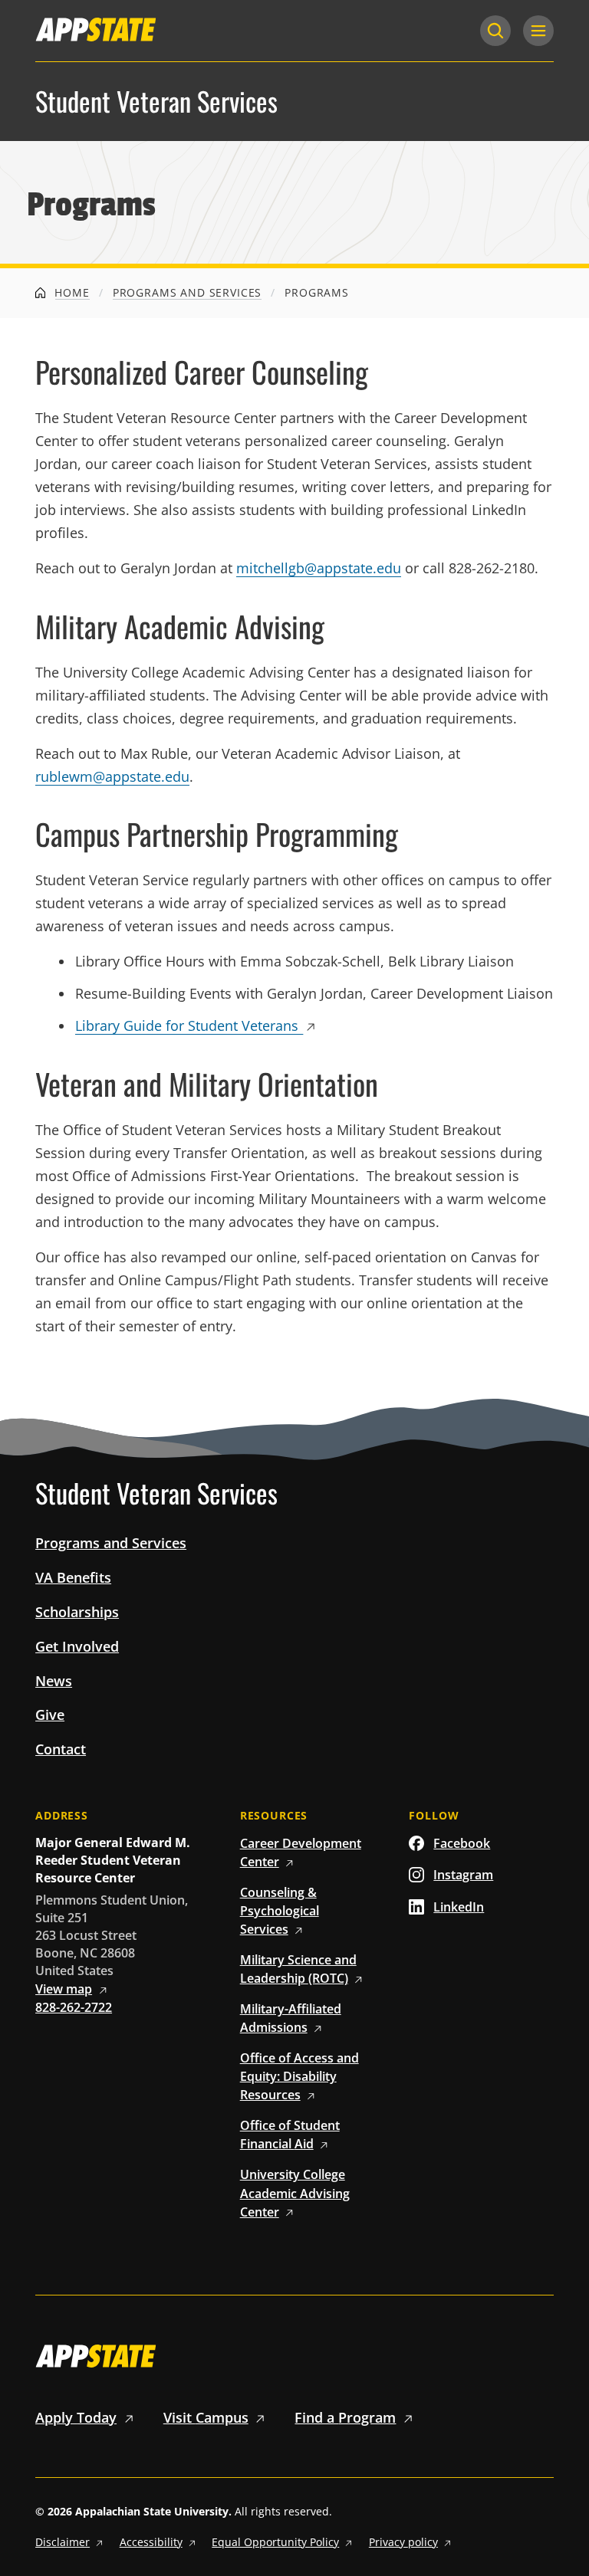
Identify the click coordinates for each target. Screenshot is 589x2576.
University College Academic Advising (295, 2193)
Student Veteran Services (156, 102)
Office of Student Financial (290, 2135)
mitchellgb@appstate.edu (319, 568)
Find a (345, 2417)
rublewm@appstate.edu (112, 776)
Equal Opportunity (275, 2542)
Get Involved (77, 1646)
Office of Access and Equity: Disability (299, 2076)
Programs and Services (188, 292)
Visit (206, 2417)
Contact (61, 1749)
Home (71, 292)
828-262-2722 (74, 2007)
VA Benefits (73, 1577)
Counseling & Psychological (280, 1911)
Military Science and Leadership (298, 1969)
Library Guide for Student (187, 1025)
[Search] (495, 31)
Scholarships (77, 1612)
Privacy (403, 2542)
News (54, 1681)
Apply (76, 2417)
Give (50, 1715)
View (64, 1989)
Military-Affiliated (291, 2018)
